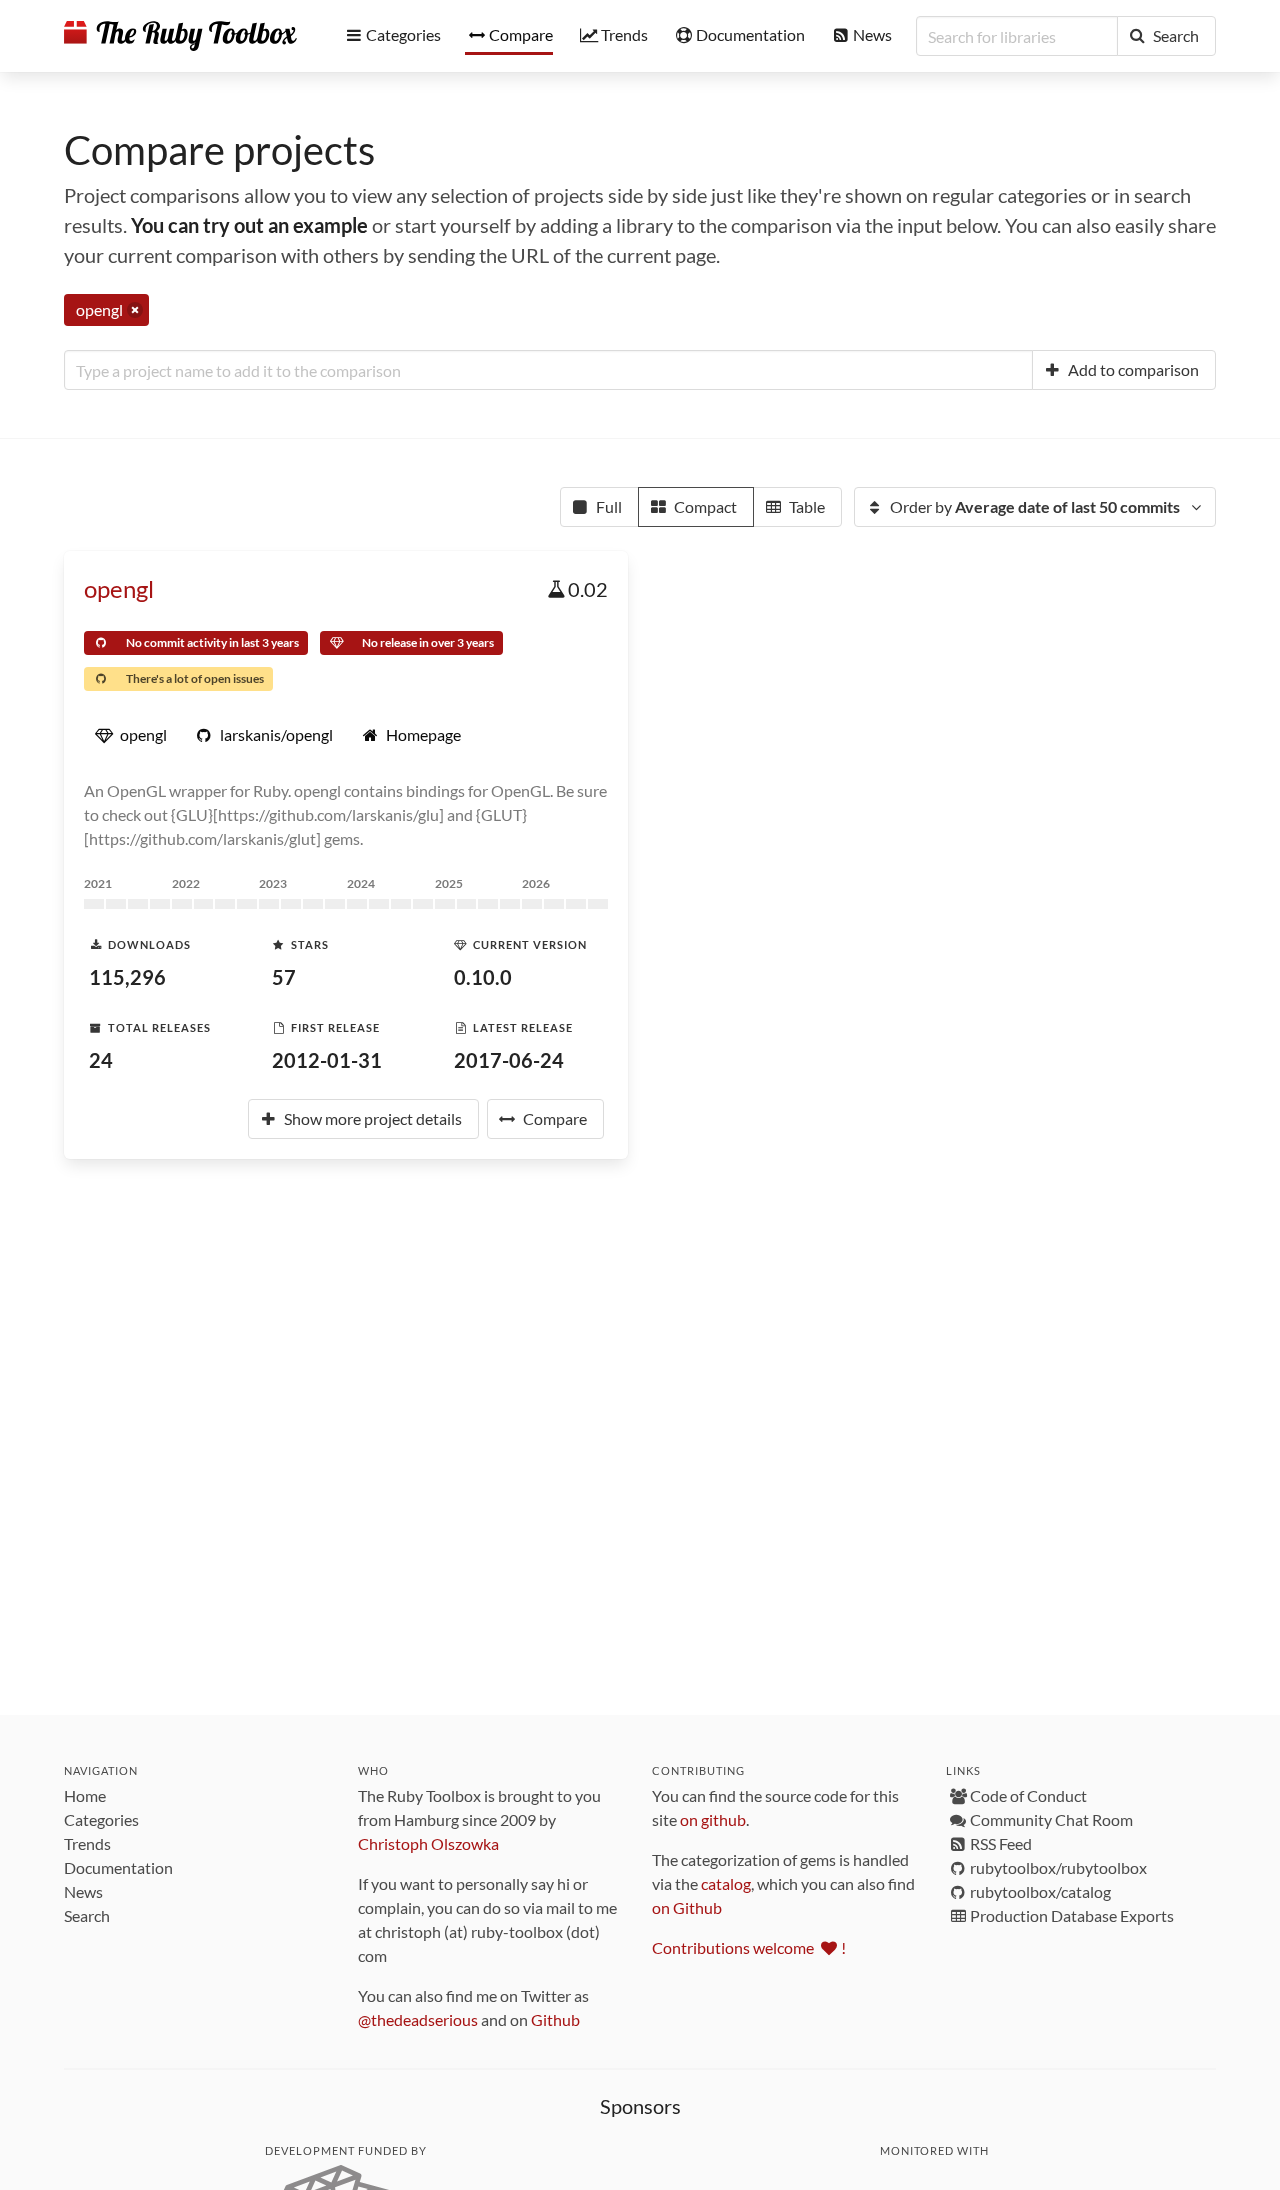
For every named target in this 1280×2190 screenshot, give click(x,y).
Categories (101, 1819)
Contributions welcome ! (749, 1947)
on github (713, 1819)
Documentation (118, 1867)
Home (85, 1795)
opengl (119, 588)
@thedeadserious (418, 2019)
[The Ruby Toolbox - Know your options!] (180, 36)
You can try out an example (249, 225)
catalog (726, 1883)
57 (284, 977)
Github (555, 2019)
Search (87, 1915)
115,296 (127, 977)
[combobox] (548, 370)
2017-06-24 (509, 1060)
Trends (87, 1843)
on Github (687, 1907)
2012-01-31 (327, 1060)
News (83, 1891)
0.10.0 (483, 977)
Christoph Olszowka (428, 1843)
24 (101, 1060)
